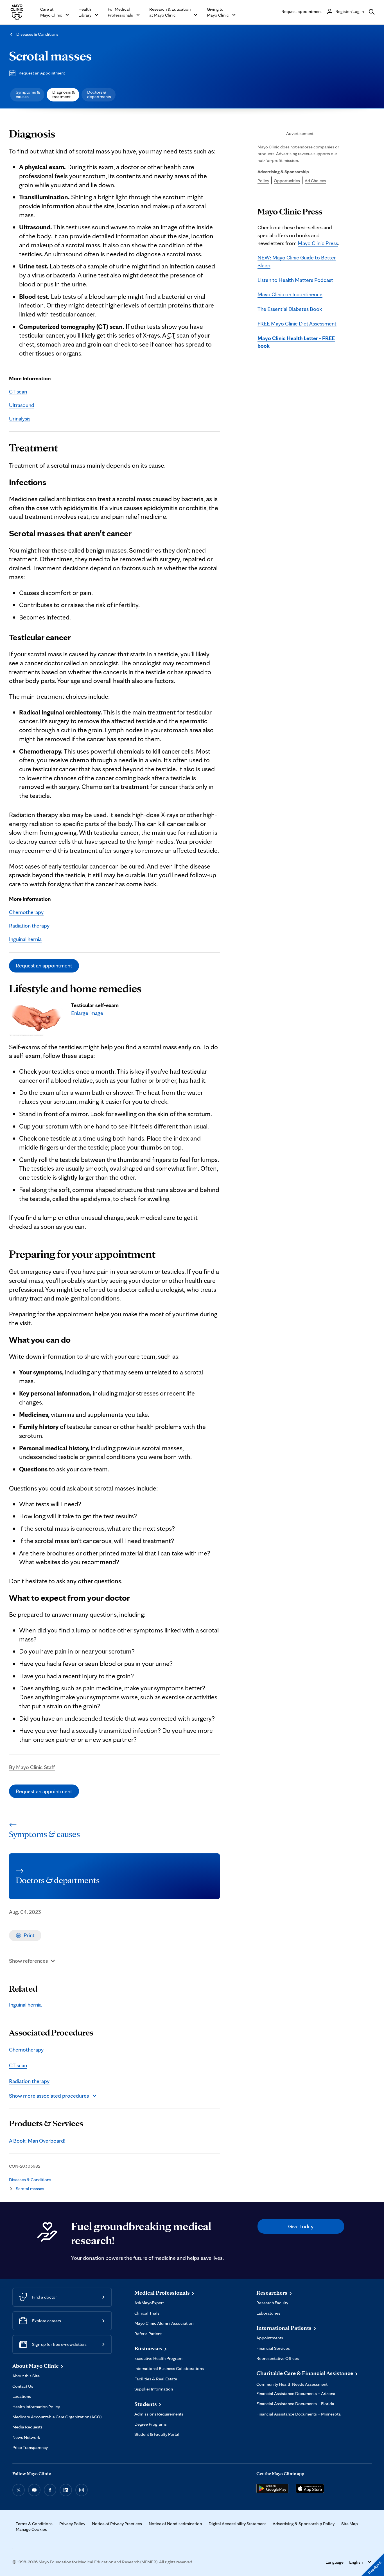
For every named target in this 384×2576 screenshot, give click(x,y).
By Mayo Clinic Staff (32, 1767)
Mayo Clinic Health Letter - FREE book (296, 342)
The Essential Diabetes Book (290, 309)
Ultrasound (22, 405)
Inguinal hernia (25, 939)
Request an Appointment (42, 73)
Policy (263, 181)
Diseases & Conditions (37, 34)
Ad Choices (315, 181)
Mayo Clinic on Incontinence (290, 294)
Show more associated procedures (49, 2096)
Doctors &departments (99, 94)
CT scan (18, 392)
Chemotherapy (26, 912)
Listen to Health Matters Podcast (295, 280)
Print (29, 1935)
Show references (28, 1961)
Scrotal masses (50, 56)
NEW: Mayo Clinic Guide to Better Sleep (297, 261)
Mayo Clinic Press (318, 243)
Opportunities (287, 181)
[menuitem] (27, 95)
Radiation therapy (29, 926)
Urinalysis (20, 419)
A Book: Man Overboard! (37, 2141)
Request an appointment (44, 965)
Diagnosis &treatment (64, 94)
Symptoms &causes (28, 94)
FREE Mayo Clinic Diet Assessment (297, 324)
